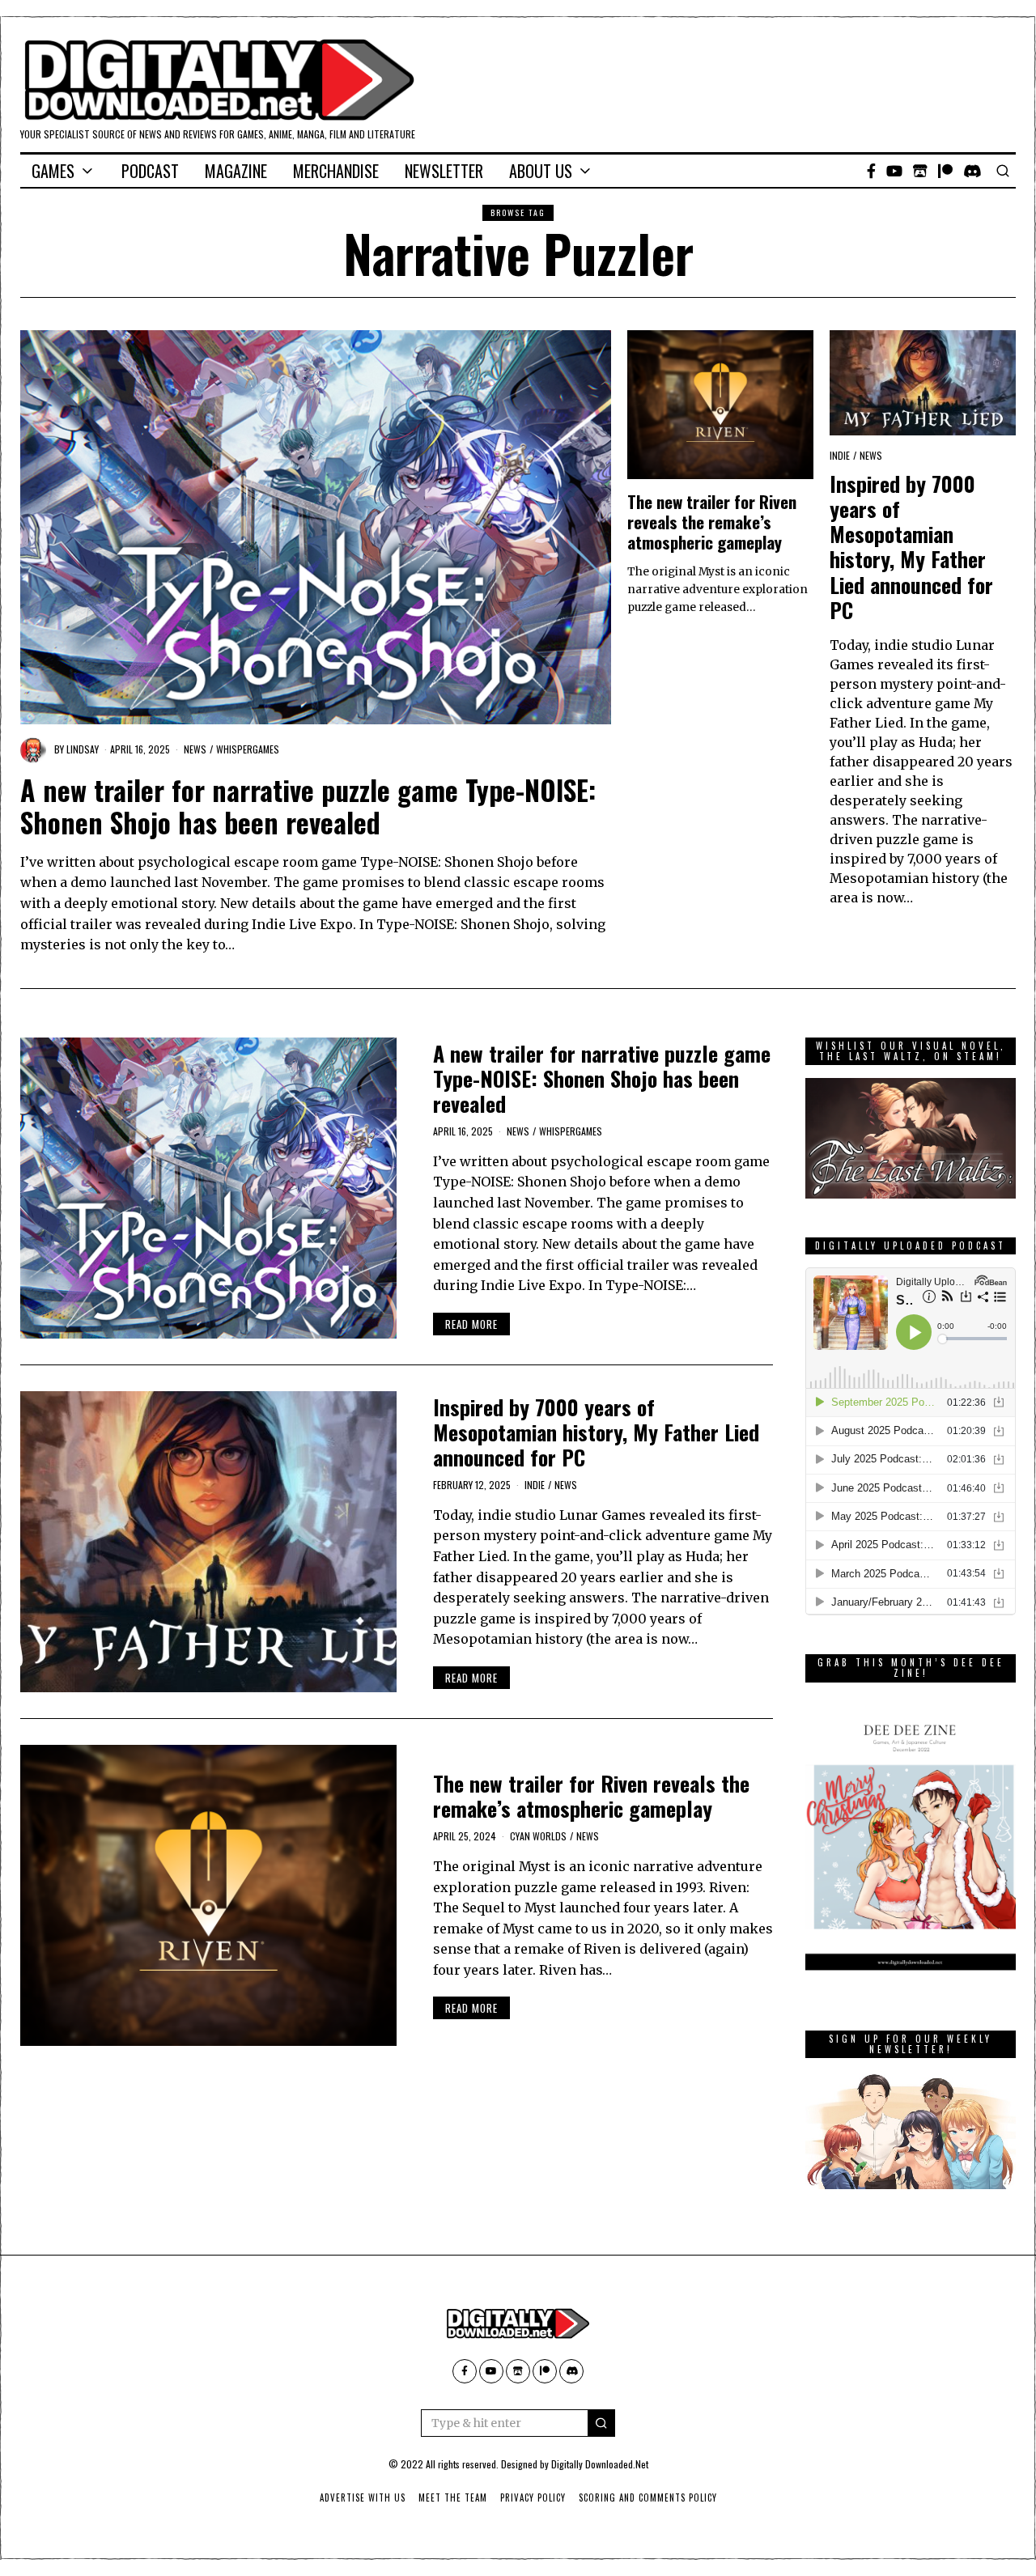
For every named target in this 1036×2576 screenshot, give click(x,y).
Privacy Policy (533, 2497)
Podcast (150, 171)
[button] (601, 2423)
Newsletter (444, 171)
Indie (840, 455)
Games (53, 171)
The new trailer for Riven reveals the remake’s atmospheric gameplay (712, 522)
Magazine (236, 171)
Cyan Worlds (538, 1836)
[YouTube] (894, 171)
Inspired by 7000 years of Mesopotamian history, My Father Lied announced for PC (911, 547)
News (195, 749)
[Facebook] (871, 171)
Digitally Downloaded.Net (600, 2464)
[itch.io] (920, 171)
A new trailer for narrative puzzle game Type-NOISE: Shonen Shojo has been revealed (308, 806)
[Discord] (972, 171)
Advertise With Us (363, 2497)
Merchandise (336, 171)
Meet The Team (453, 2497)
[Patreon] (945, 171)
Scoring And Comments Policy (648, 2497)
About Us (541, 171)
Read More (471, 1324)
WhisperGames (248, 749)
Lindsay (83, 749)
